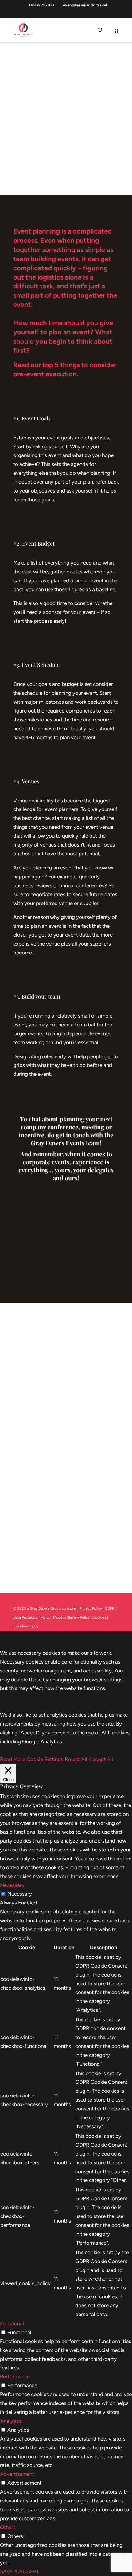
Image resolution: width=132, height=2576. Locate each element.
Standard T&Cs (26, 1626)
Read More (13, 1759)
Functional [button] (12, 2323)
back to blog (66, 1261)
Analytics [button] (11, 2421)
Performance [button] (15, 2376)
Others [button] (8, 2527)
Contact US (66, 1453)
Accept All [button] (101, 1759)
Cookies (100, 1617)
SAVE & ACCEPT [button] (19, 2571)
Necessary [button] (12, 1885)
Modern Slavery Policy (71, 1617)
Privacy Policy (91, 1608)
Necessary (20, 1894)
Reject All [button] (76, 1759)
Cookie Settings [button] (45, 1759)
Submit (25, 1564)
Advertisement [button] (17, 2474)
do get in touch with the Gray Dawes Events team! (72, 1139)
